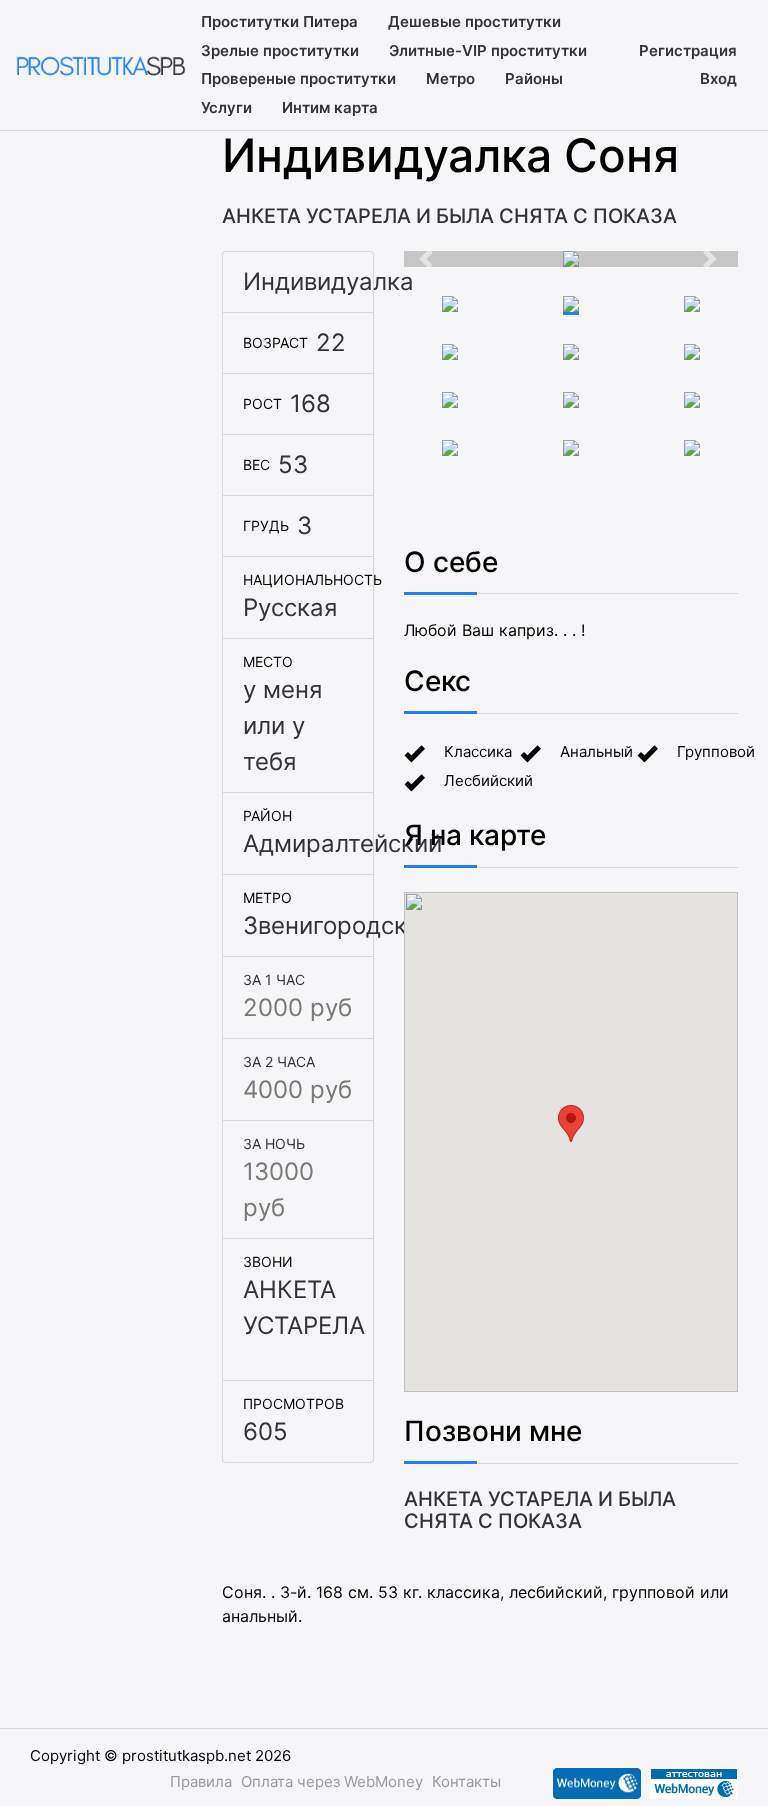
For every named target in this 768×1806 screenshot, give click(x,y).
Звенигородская (338, 925)
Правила (201, 1781)
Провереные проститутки (298, 78)
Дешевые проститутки (474, 21)
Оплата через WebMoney (332, 1781)
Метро (450, 78)
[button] (429, 259)
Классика (478, 751)
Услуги (226, 107)
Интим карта (330, 107)
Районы (534, 78)
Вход (718, 78)
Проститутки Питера (279, 21)
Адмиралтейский (342, 843)
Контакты (466, 1781)
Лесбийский (488, 780)
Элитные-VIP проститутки (488, 50)
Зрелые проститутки (280, 50)
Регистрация (688, 50)
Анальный (596, 751)
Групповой (716, 751)
